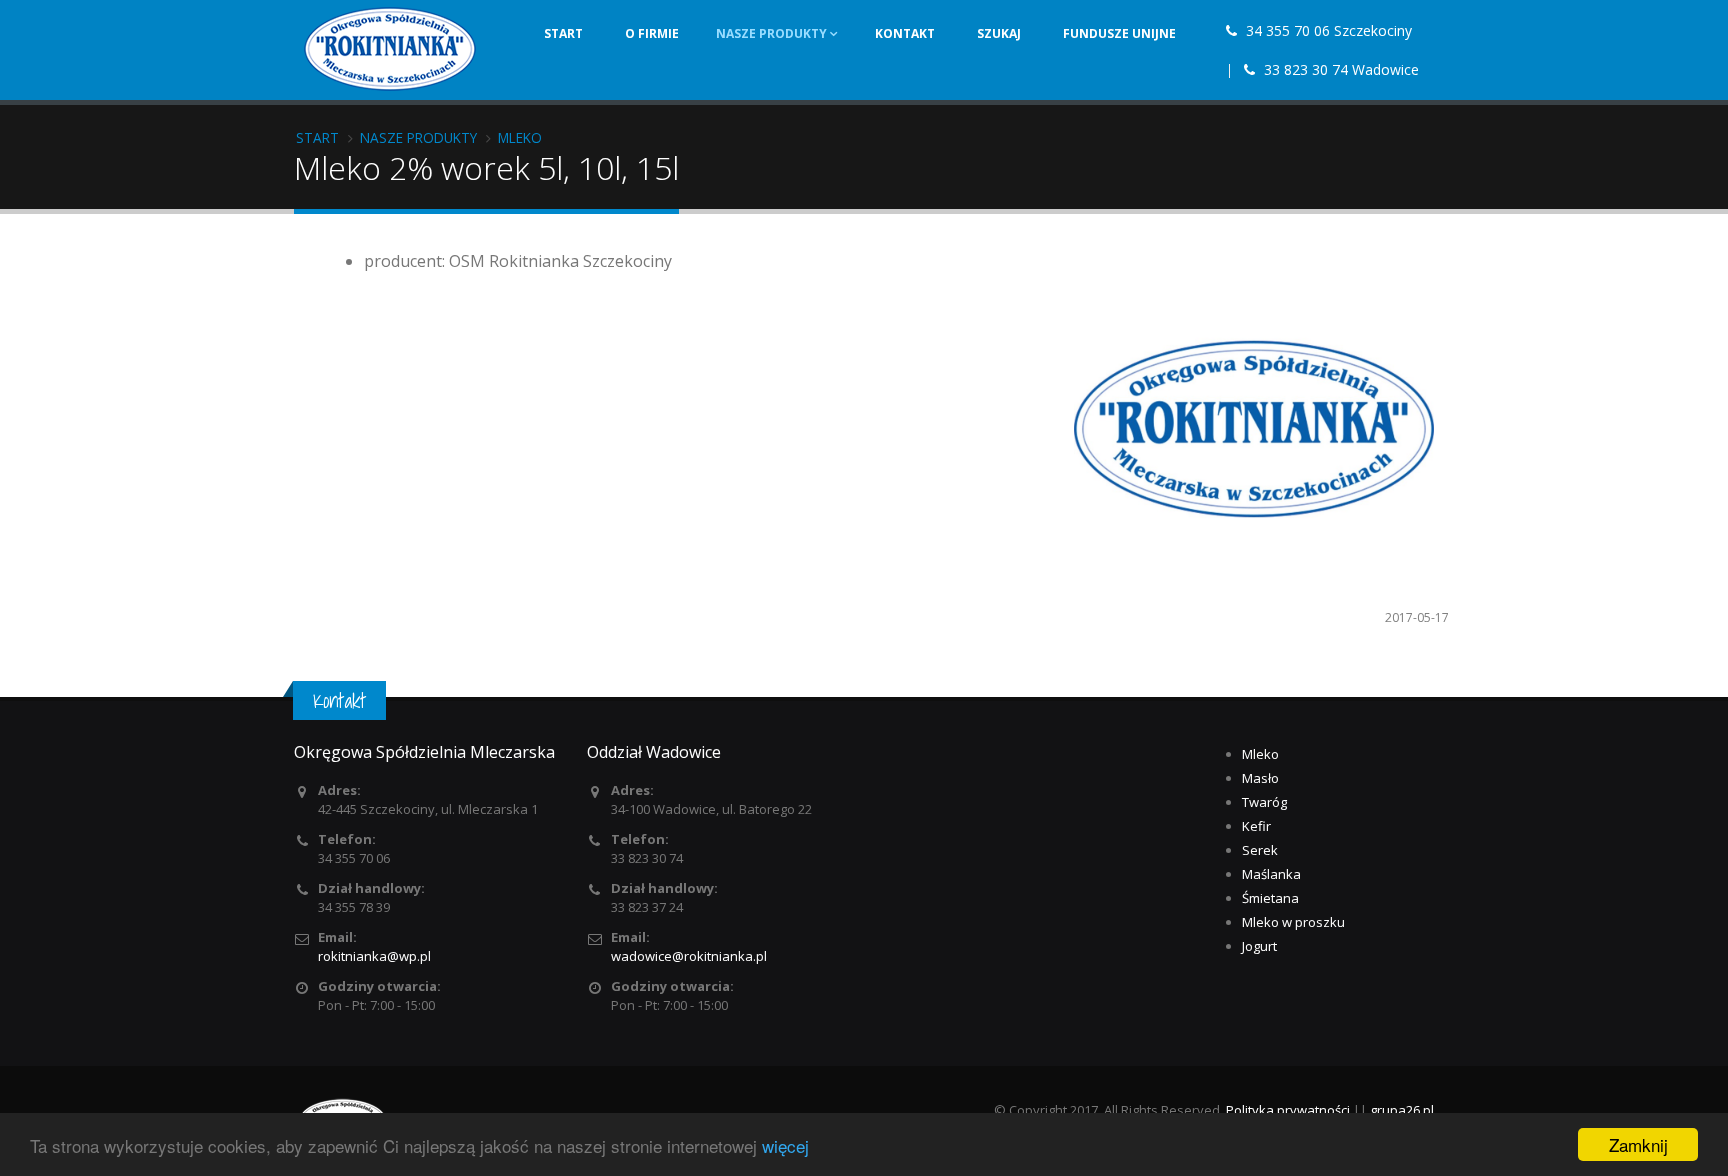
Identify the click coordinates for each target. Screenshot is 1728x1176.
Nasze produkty (773, 33)
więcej (785, 1145)
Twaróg (1264, 802)
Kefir (1256, 826)
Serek (1260, 850)
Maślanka (1271, 874)
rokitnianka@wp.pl (374, 956)
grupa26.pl (1402, 1110)
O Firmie (652, 33)
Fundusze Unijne (1119, 33)
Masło (1260, 778)
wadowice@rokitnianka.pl (689, 956)
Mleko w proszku (1293, 922)
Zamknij (1638, 1144)
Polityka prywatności (1288, 1110)
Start (563, 33)
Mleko (1260, 754)
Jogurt (1259, 946)
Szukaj (999, 33)
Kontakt (905, 33)
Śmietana (1270, 898)
